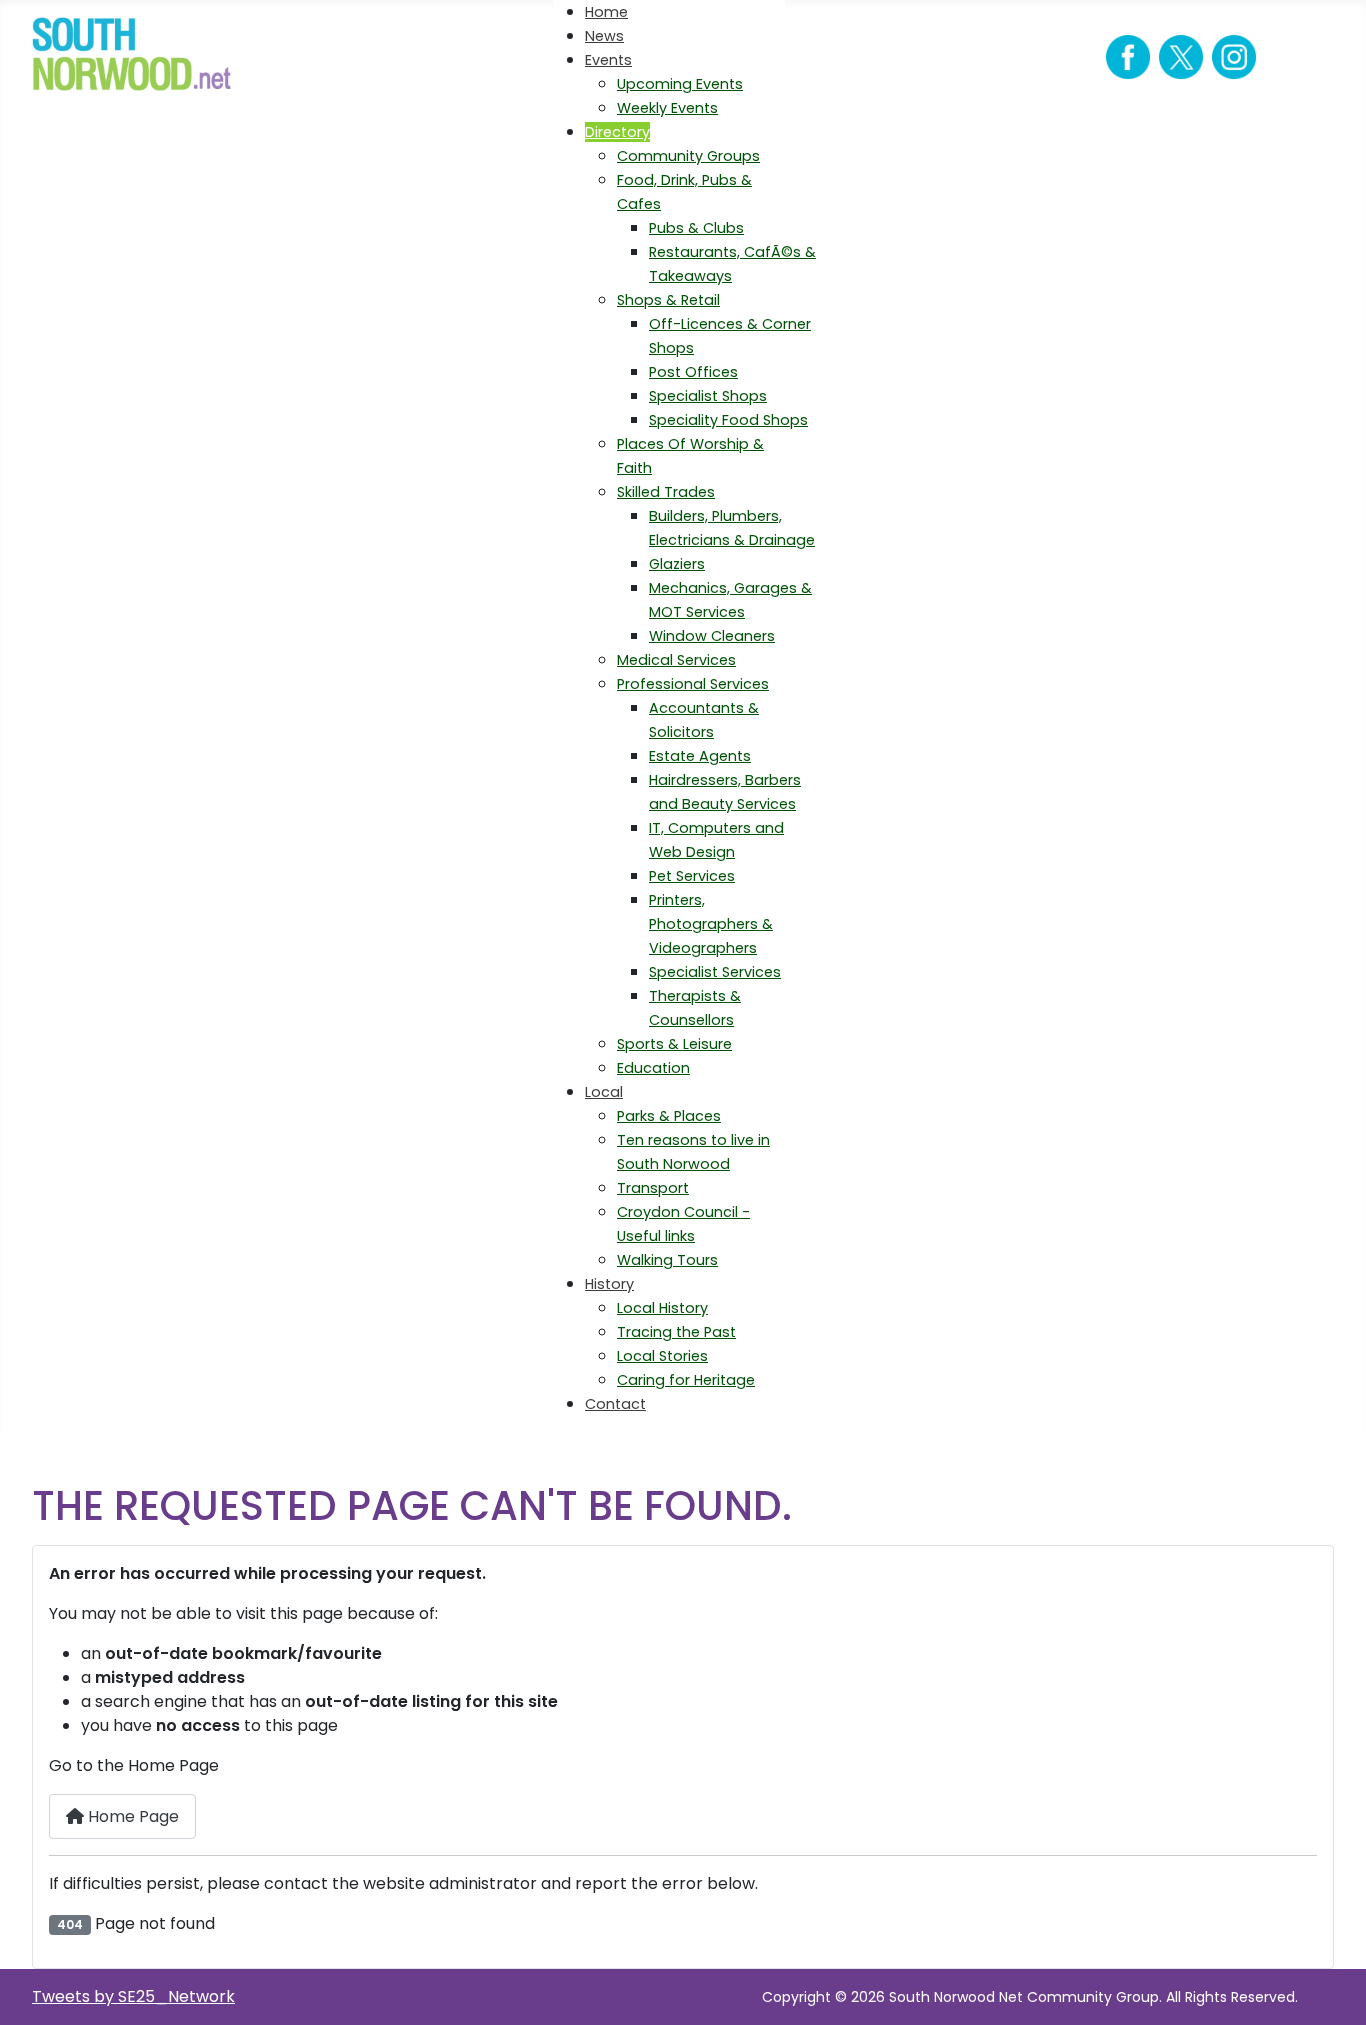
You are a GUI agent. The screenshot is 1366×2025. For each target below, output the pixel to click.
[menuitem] (606, 12)
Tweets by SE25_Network (133, 1996)
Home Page (131, 1816)
